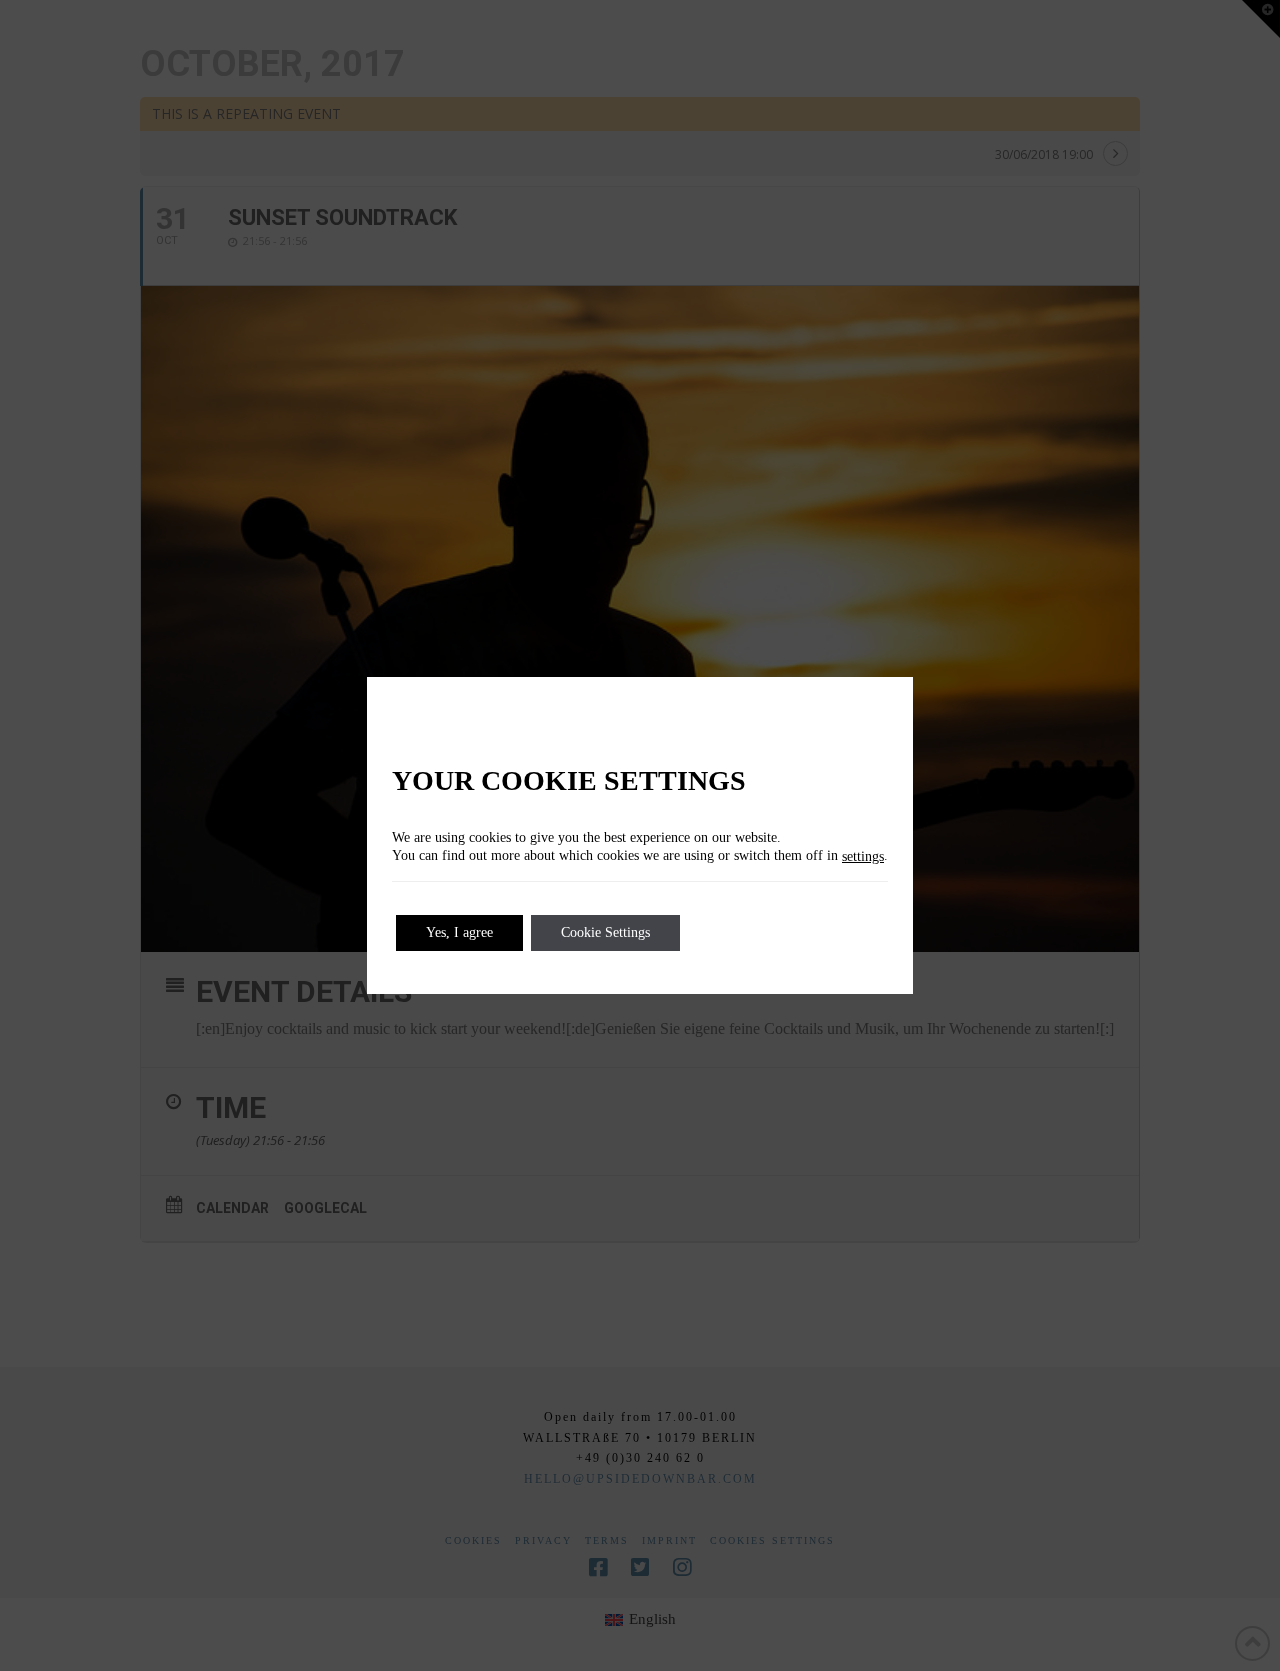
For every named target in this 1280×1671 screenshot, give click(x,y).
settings (863, 856)
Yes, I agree (459, 932)
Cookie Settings (605, 932)
